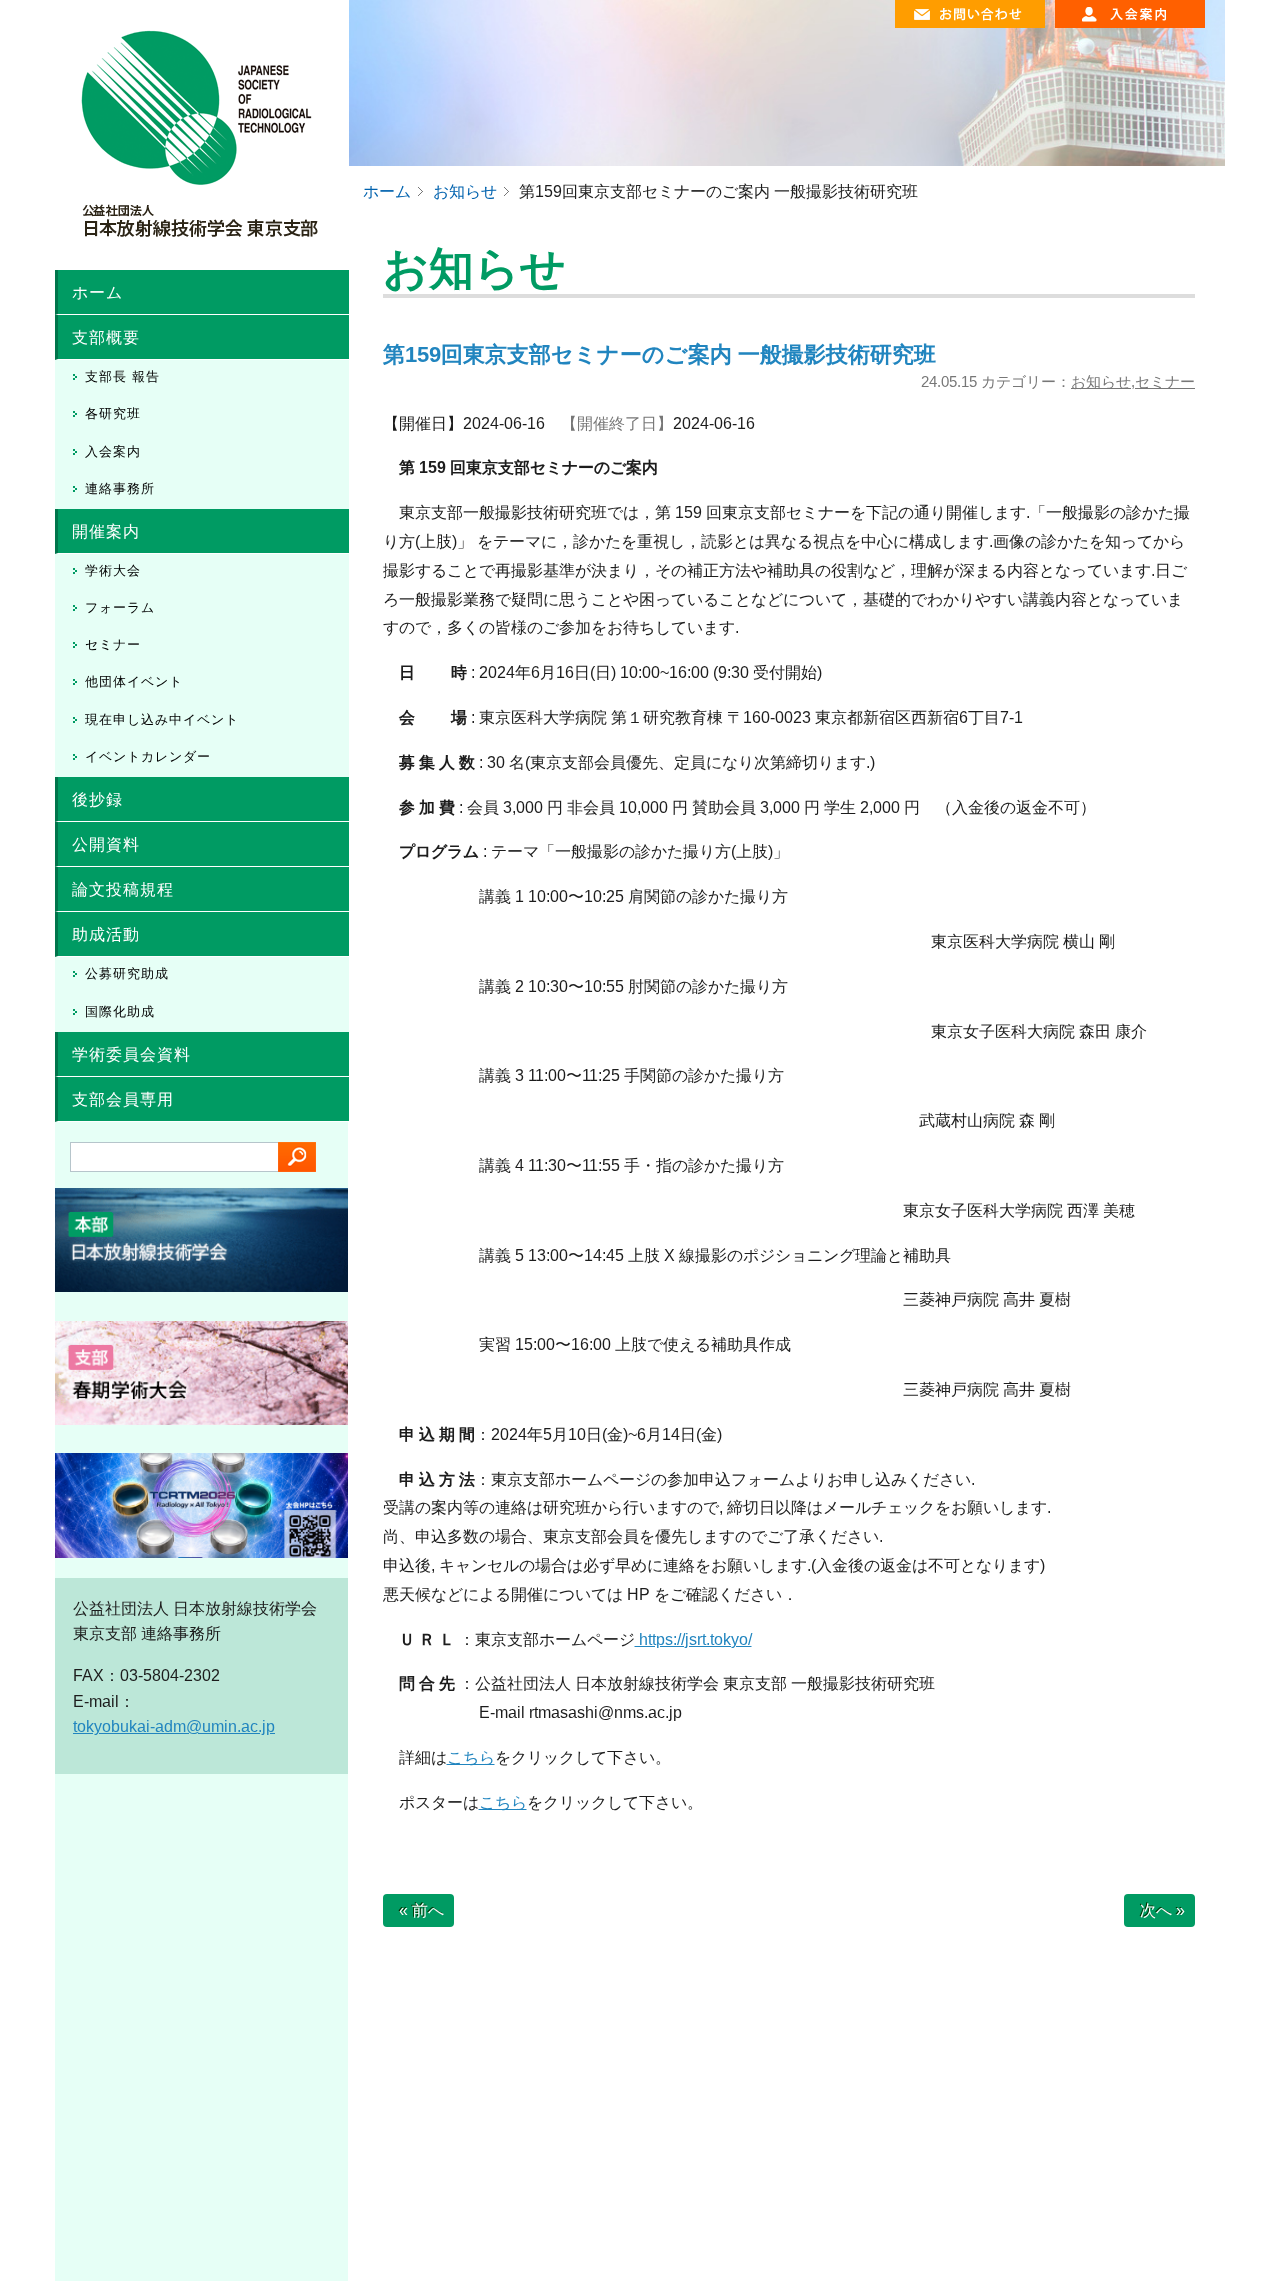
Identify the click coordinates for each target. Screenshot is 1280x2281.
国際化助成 (120, 1011)
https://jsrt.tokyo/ (693, 1639)
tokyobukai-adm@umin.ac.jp (174, 1726)
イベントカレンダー (148, 756)
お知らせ (1101, 382)
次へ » (1162, 1910)
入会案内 (113, 451)
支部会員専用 (123, 1099)
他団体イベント (134, 681)
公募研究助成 (127, 973)
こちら (471, 1757)
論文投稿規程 (123, 889)
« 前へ (421, 1910)
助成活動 (106, 934)
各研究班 (113, 413)
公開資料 (106, 844)
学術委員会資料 (131, 1054)
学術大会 (113, 570)
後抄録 (97, 799)
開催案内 (106, 531)
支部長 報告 (122, 376)
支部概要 (106, 337)
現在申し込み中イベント (162, 719)
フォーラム (120, 607)
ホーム (97, 292)
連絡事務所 (120, 488)
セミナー (113, 644)
